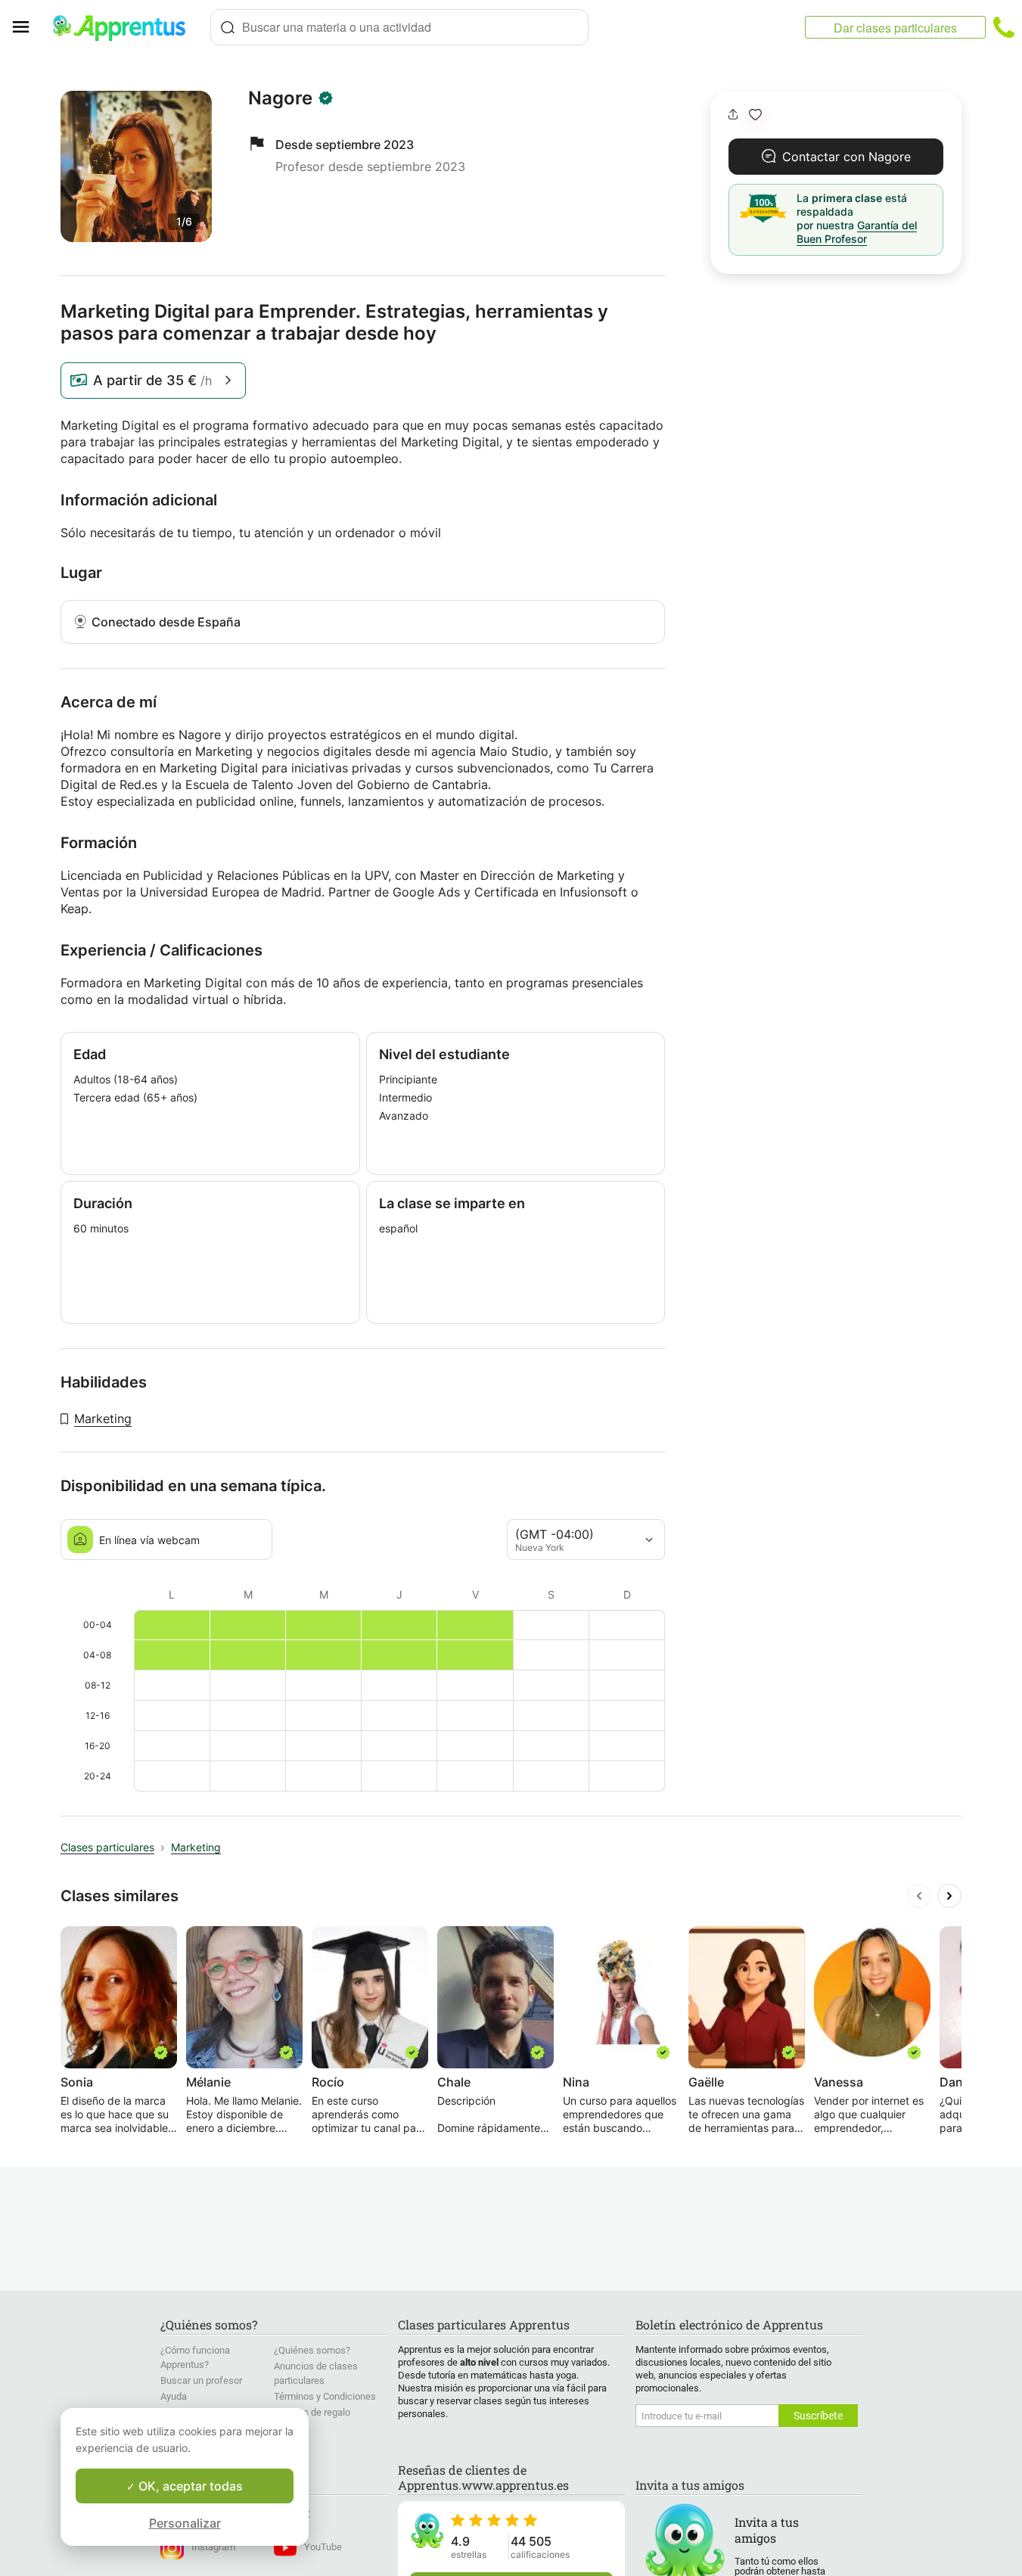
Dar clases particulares (895, 28)
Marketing (103, 1419)
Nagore (280, 98)
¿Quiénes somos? (312, 2350)
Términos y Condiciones (325, 2396)
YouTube (323, 2547)
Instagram (213, 2547)
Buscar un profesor (201, 2380)
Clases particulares (107, 1847)
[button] (755, 115)
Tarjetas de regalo (312, 2412)
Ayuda (174, 2396)
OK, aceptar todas (189, 2486)
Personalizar (185, 2523)
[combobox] (399, 27)
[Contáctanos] (1004, 27)
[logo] (126, 27)
